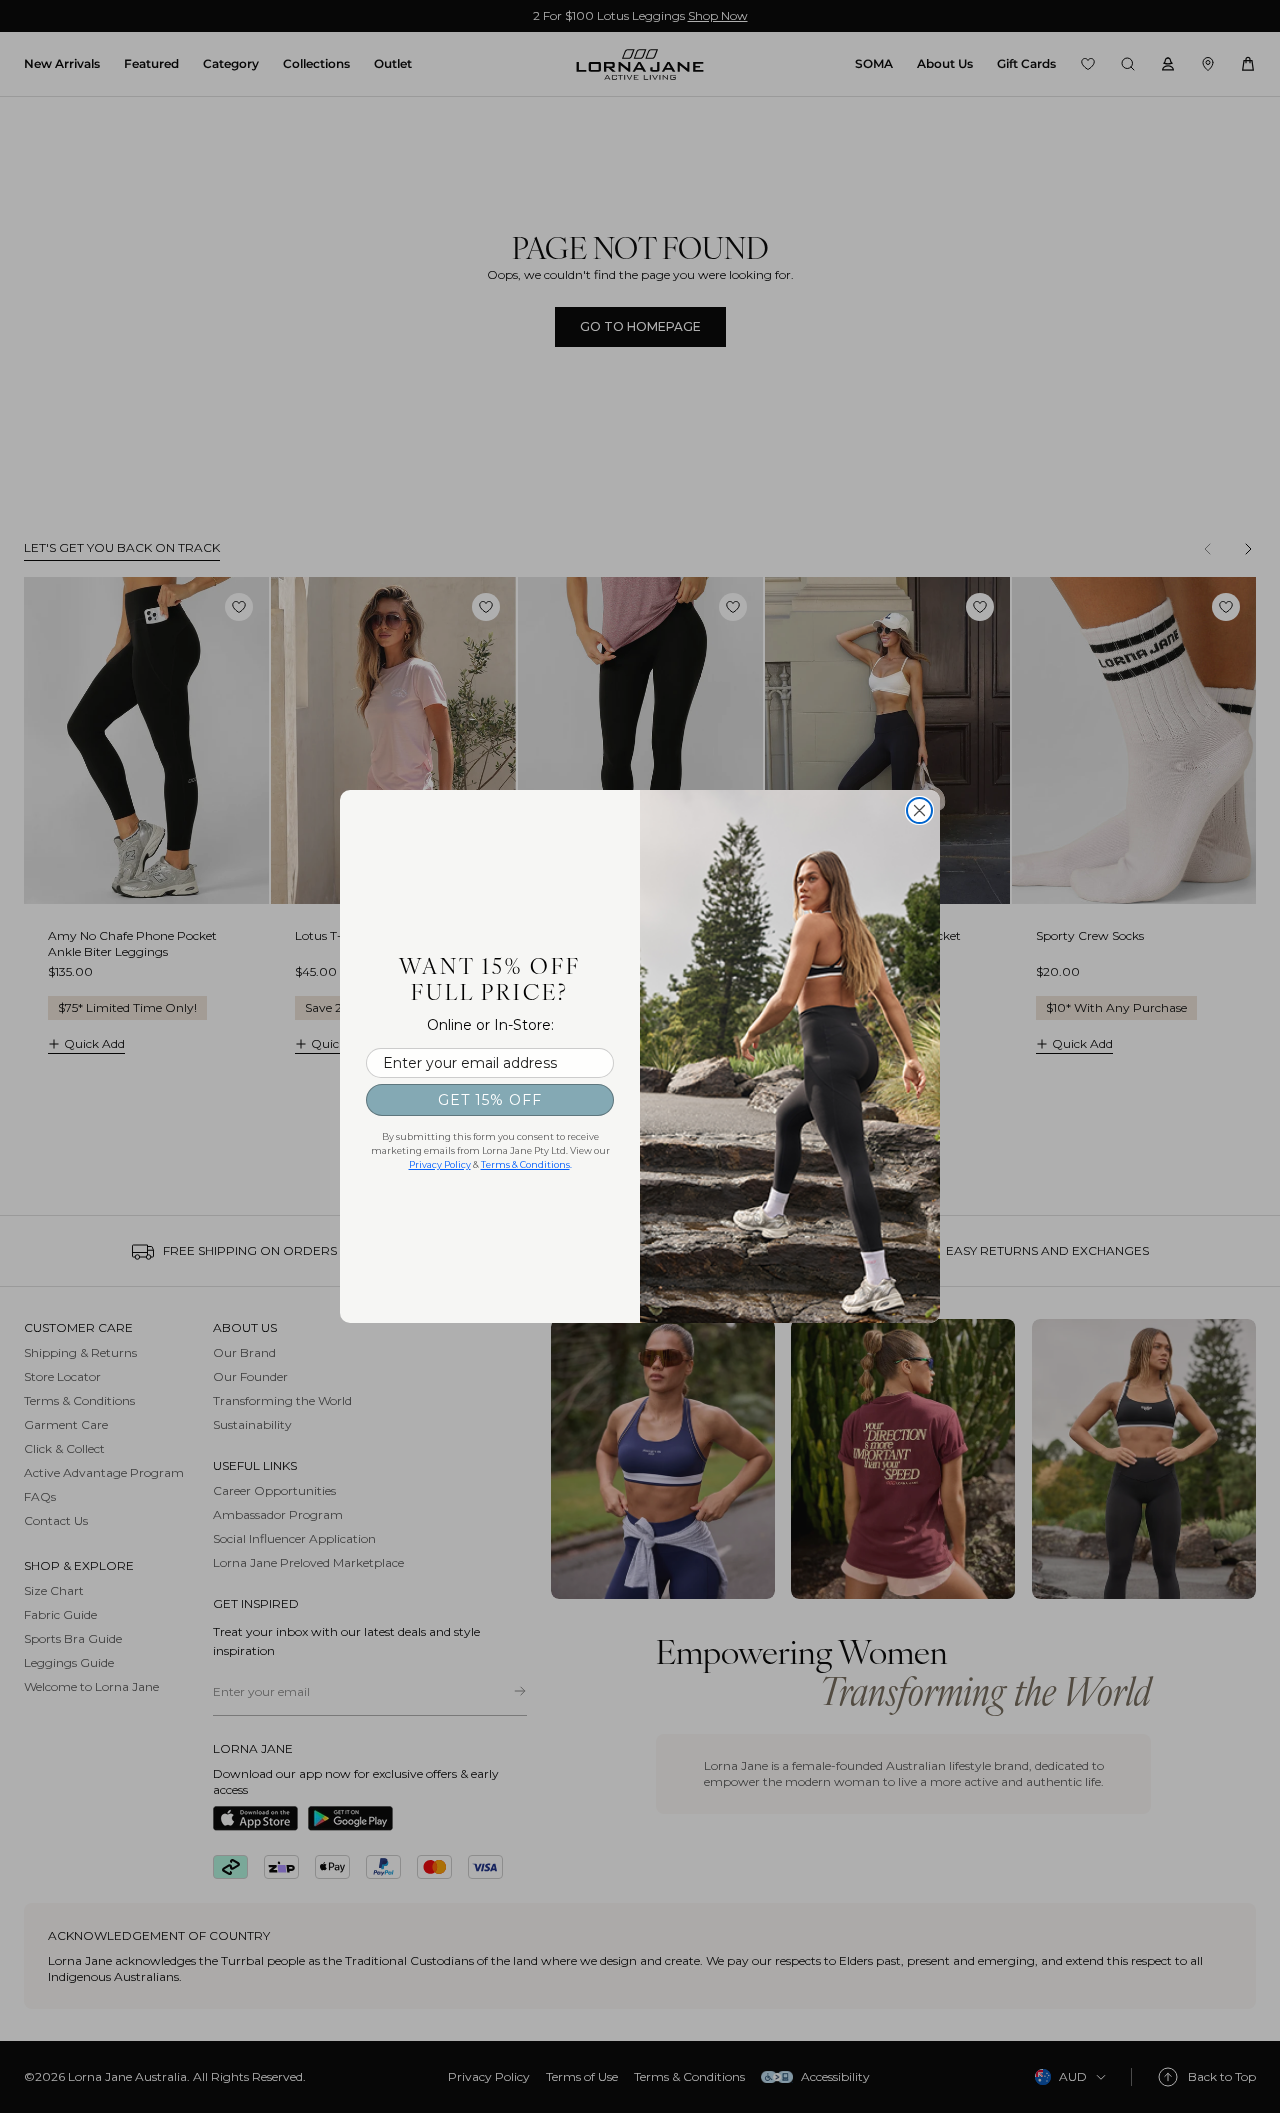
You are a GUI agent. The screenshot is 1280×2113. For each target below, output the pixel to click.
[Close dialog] (919, 810)
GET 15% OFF (490, 1100)
